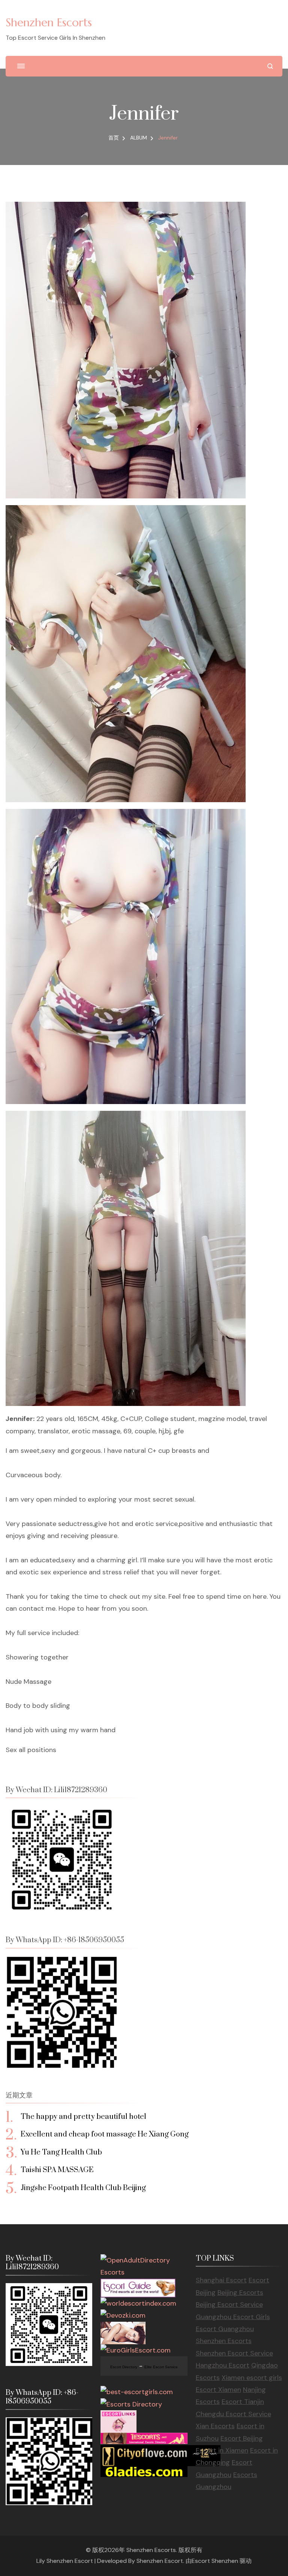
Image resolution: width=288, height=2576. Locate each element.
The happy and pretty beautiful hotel (83, 2117)
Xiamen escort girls (252, 2378)
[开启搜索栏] (270, 66)
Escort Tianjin (243, 2402)
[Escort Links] (118, 2416)
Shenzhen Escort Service (234, 2353)
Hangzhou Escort (223, 2365)
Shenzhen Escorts (49, 22)
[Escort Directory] (138, 2285)
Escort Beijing (242, 2438)
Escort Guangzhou (225, 2329)
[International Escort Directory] (131, 2404)
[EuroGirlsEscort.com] (136, 2350)
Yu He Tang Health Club (61, 2152)
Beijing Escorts (240, 2292)
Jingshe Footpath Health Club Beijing (83, 2188)
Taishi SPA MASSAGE (57, 2170)
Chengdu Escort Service (233, 2414)
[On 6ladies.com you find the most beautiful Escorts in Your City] (144, 2472)
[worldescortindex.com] (138, 2303)
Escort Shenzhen (215, 2561)
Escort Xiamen (218, 2390)
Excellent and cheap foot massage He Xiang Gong (105, 2134)
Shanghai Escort (221, 2280)
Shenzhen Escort (160, 2561)
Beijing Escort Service (229, 2304)
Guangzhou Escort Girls (233, 2317)
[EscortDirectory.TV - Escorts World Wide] (123, 2328)
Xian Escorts (215, 2426)
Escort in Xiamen (222, 2450)
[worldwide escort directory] (144, 2439)
